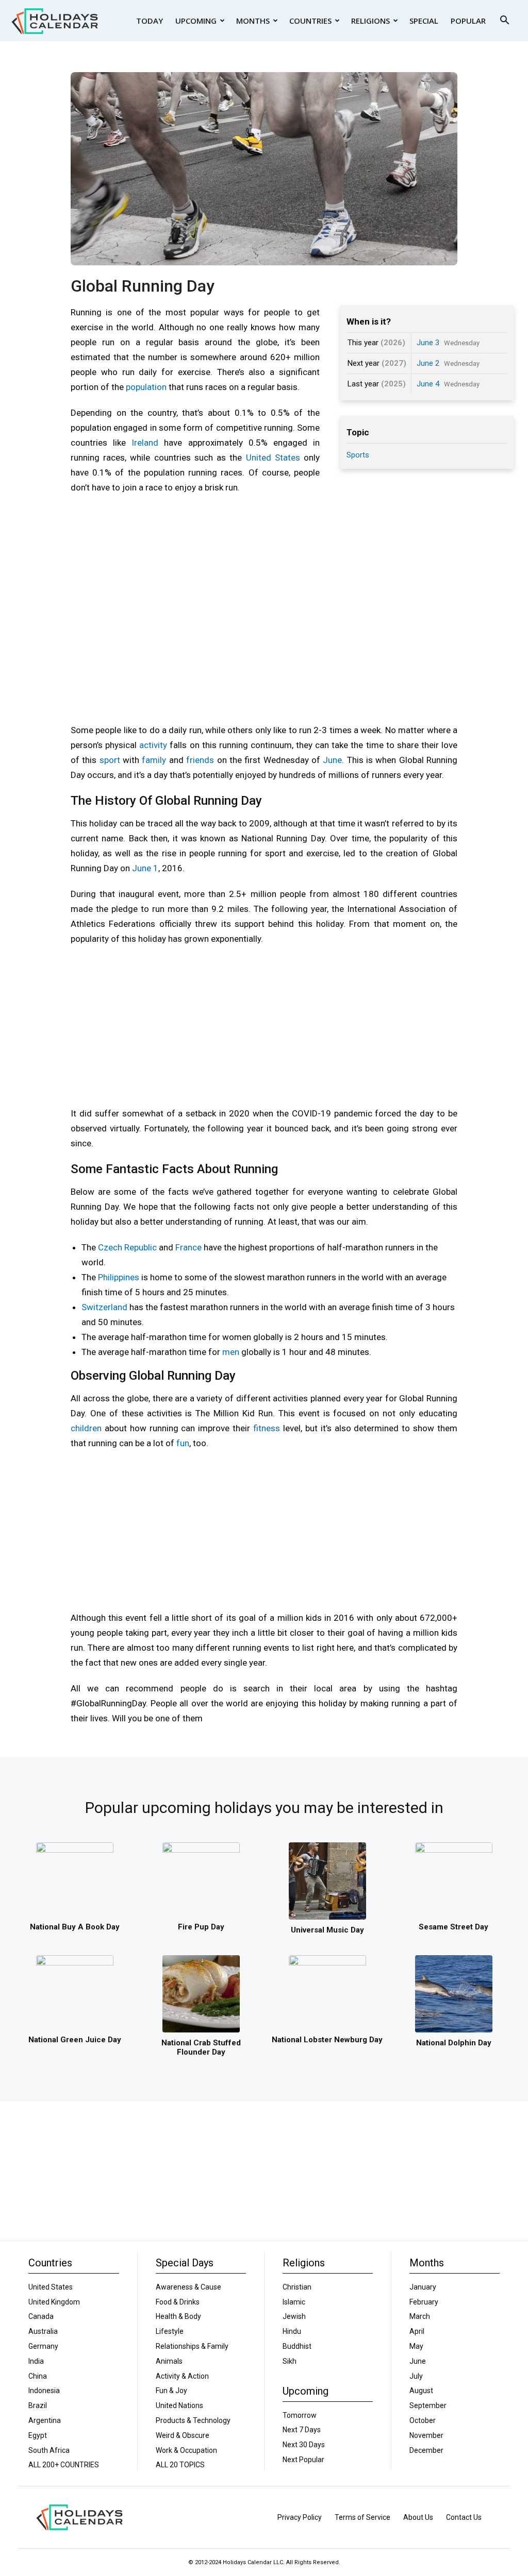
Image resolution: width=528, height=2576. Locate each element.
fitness (267, 1428)
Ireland (145, 443)
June (332, 760)
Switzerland (104, 1307)
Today (150, 21)
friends (200, 760)
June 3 (428, 343)
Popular (468, 21)
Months (253, 21)
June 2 (428, 363)
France (188, 1247)
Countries (310, 21)
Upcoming (196, 21)
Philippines (119, 1277)
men (231, 1352)
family (154, 760)
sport (110, 760)
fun (183, 1443)
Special (424, 21)
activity (153, 745)
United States (273, 457)
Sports (358, 455)
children (86, 1428)
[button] (504, 21)
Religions (370, 21)
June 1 (145, 868)
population (146, 387)
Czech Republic (127, 1247)
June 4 (428, 384)
